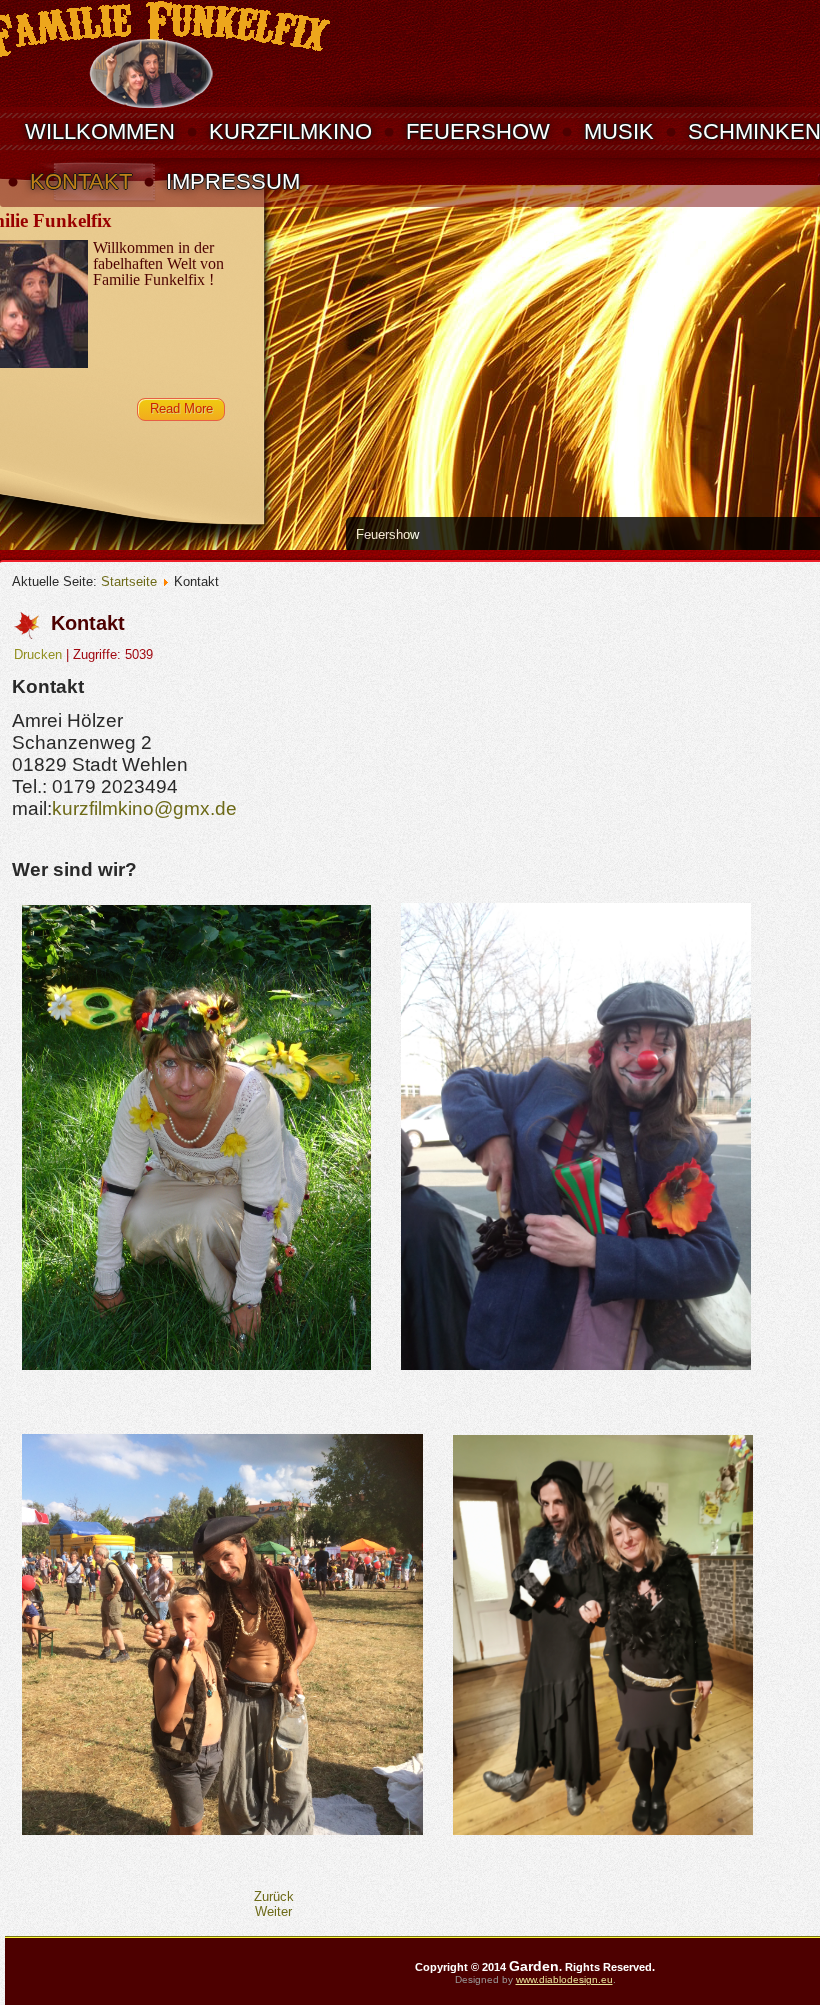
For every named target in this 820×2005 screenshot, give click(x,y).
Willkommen (100, 131)
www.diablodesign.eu (564, 1979)
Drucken (40, 654)
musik (619, 131)
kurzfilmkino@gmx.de (144, 808)
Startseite (129, 581)
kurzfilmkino (290, 131)
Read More (181, 408)
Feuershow (478, 131)
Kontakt (81, 181)
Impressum (233, 181)
